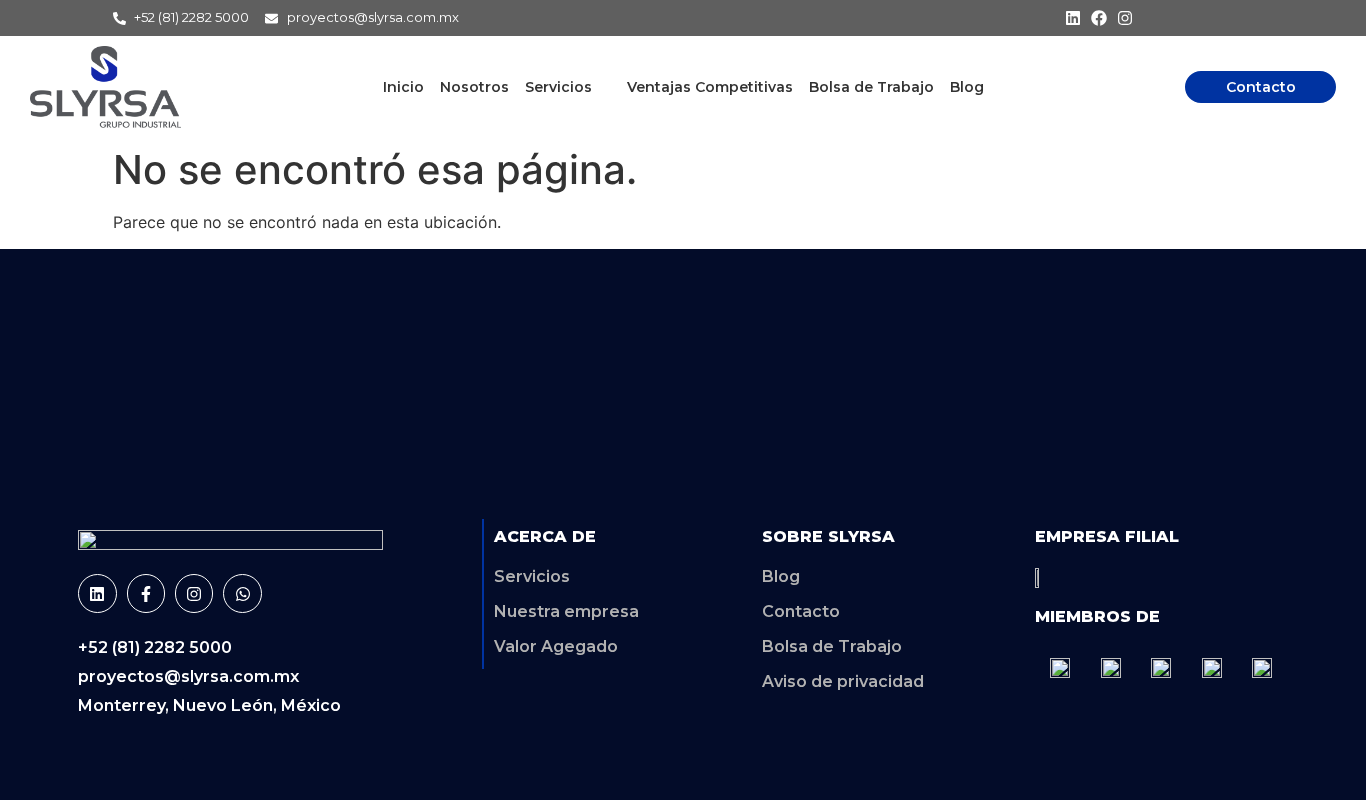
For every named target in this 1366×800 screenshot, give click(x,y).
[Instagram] (1125, 18)
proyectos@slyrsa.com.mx (188, 676)
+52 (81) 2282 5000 (155, 647)
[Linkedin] (1073, 18)
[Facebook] (1099, 18)
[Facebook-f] (146, 593)
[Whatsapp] (242, 593)
